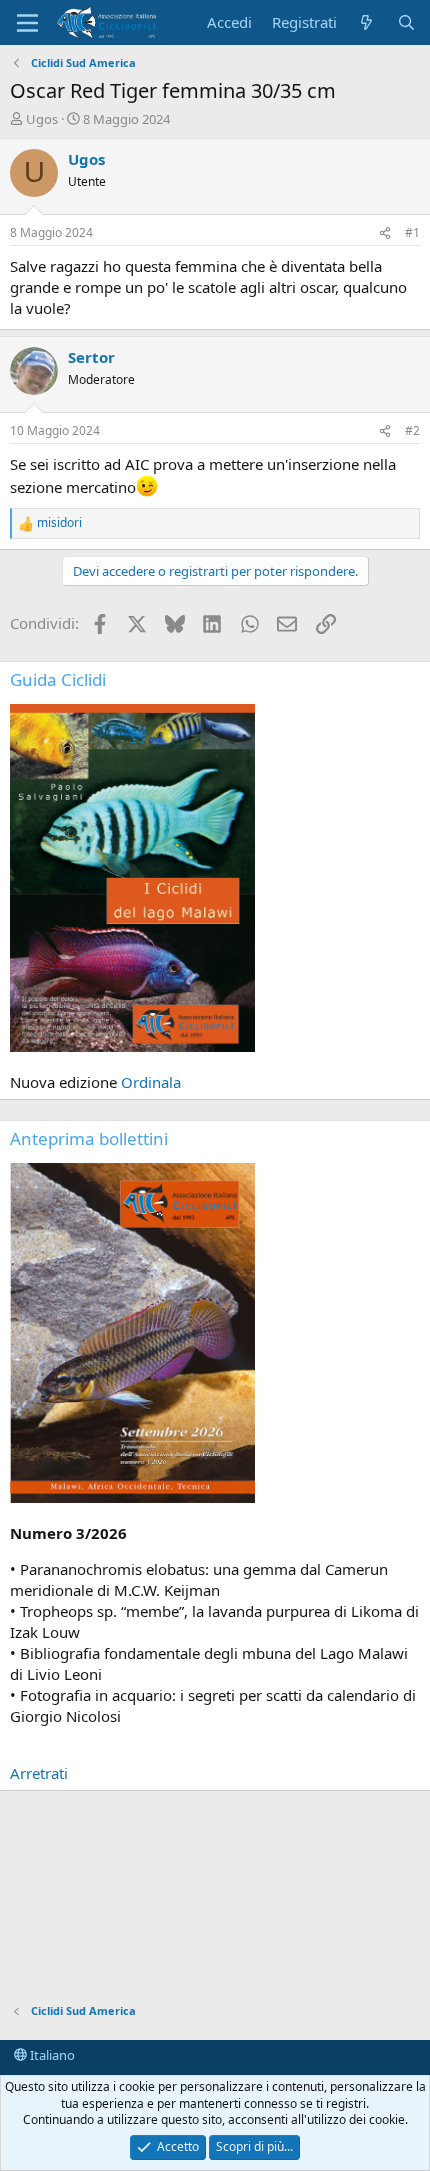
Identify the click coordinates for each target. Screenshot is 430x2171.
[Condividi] (385, 233)
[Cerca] (406, 22)
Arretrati (39, 1773)
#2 (412, 430)
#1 (412, 232)
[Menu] (27, 23)
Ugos (42, 119)
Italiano (51, 2055)
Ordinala (151, 1082)
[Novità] (366, 22)
